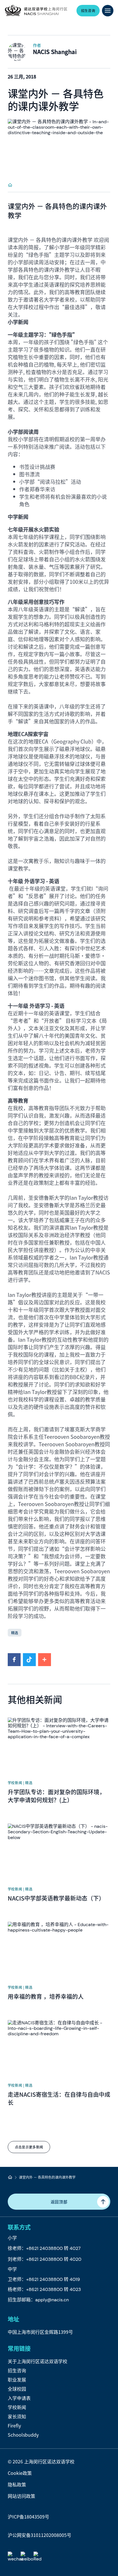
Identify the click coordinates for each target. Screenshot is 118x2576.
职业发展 (17, 2379)
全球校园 (17, 2389)
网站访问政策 (21, 2496)
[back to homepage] (36, 11)
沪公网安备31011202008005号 (40, 2535)
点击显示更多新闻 (29, 2147)
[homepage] (10, 185)
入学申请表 (19, 2398)
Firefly (14, 2425)
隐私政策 (17, 2484)
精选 (15, 1633)
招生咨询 (17, 2370)
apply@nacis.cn (52, 2300)
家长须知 (17, 2416)
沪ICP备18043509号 (28, 2517)
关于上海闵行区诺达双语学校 (38, 2361)
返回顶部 (59, 2202)
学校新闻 (17, 2407)
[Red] (39, 2557)
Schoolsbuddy (23, 2435)
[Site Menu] (108, 11)
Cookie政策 (20, 2473)
